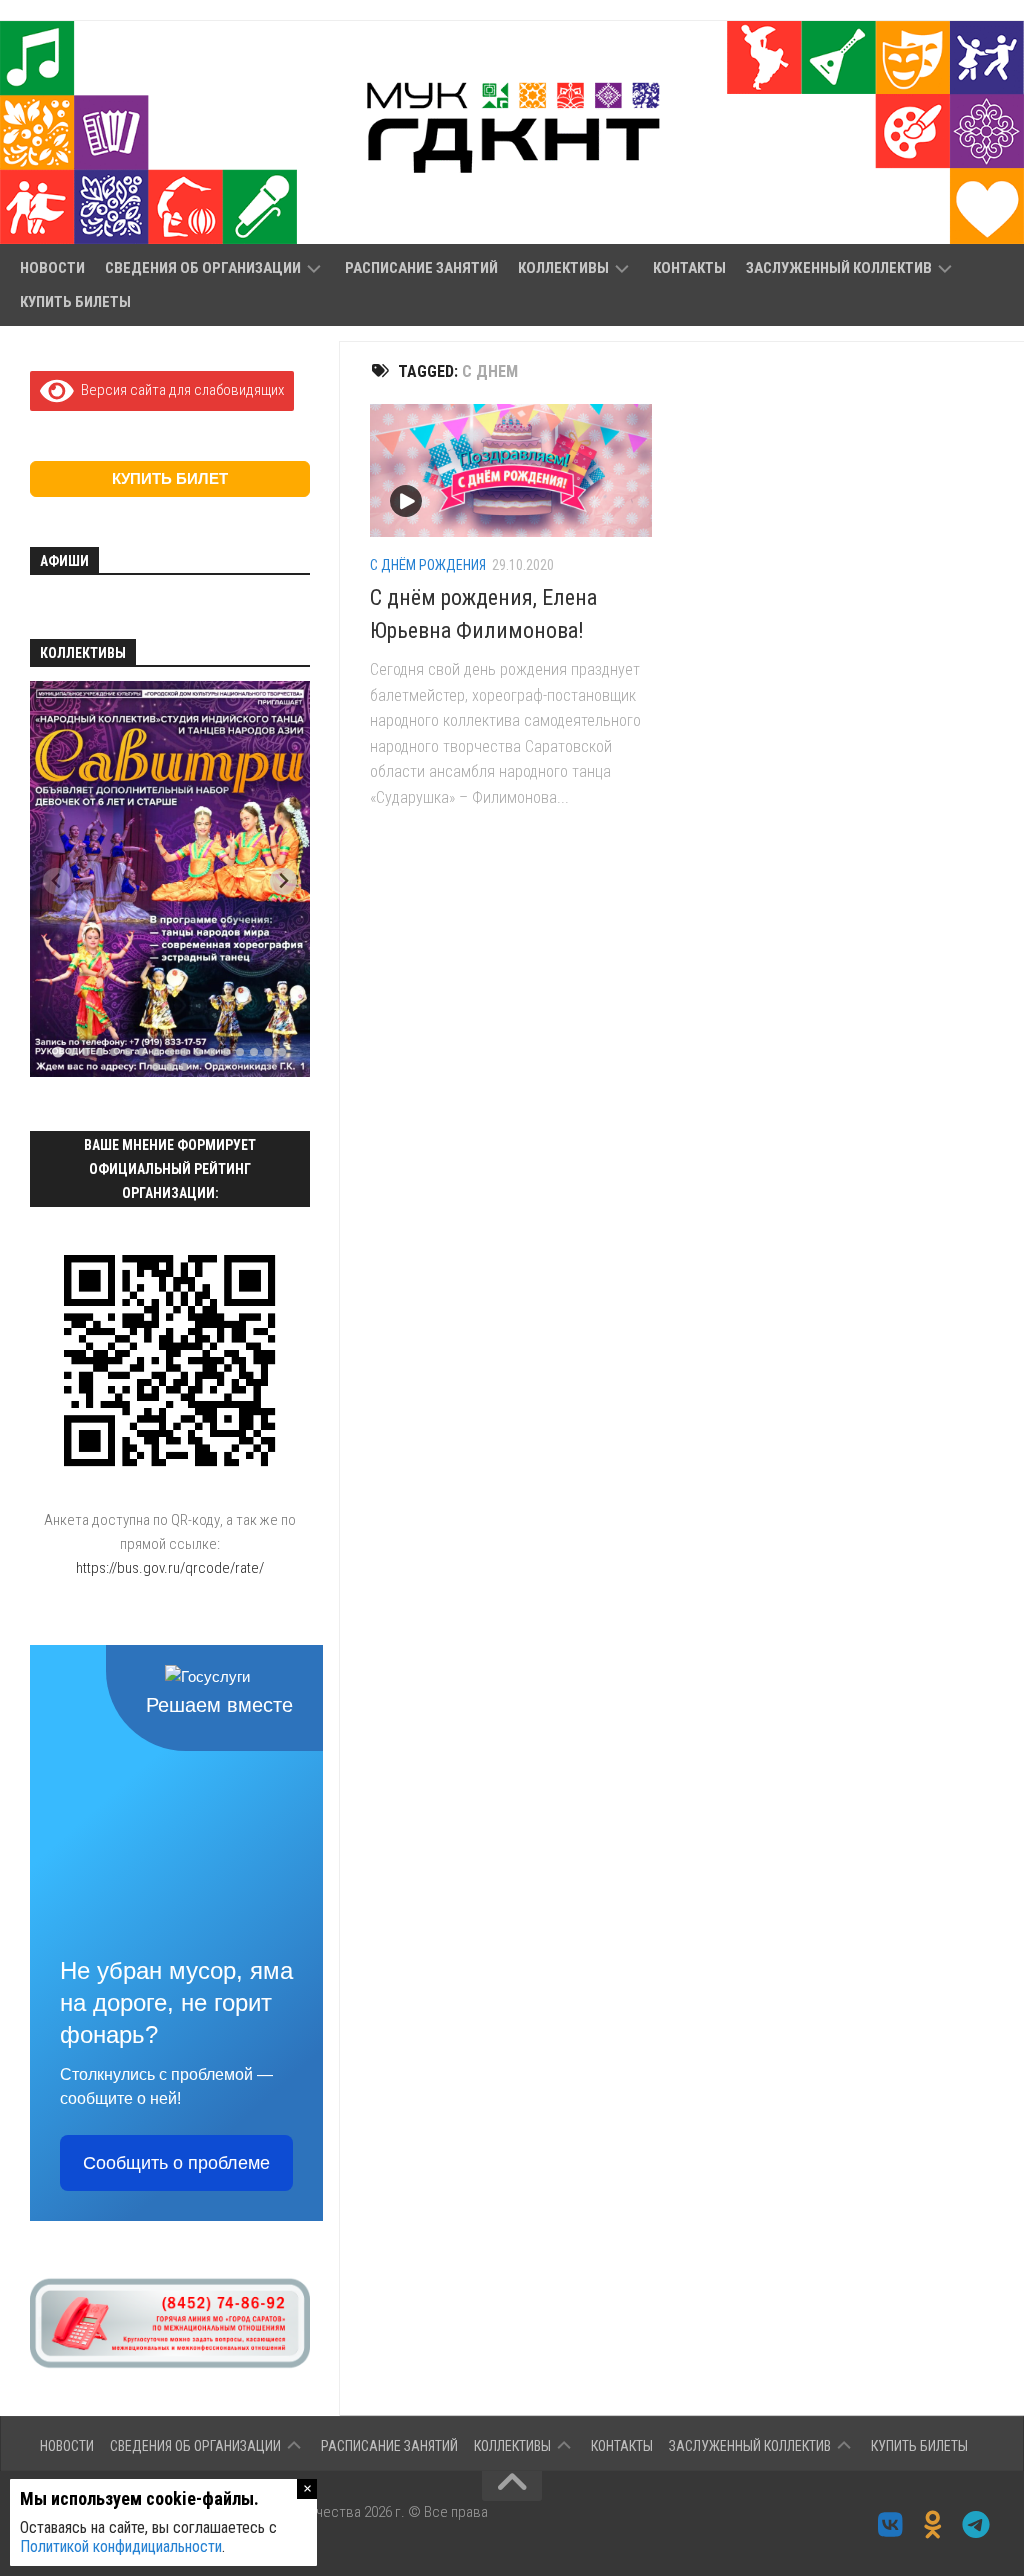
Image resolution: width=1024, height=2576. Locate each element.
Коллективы (563, 268)
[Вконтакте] (890, 2525)
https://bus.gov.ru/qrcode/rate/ (170, 1568)
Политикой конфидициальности (121, 2546)
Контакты (689, 268)
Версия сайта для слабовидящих (179, 390)
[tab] (57, 1051)
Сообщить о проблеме (176, 2163)
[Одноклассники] (933, 2525)
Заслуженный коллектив (839, 268)
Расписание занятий (421, 268)
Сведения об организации (203, 268)
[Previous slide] (56, 881)
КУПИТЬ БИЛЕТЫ (75, 302)
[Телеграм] (976, 2525)
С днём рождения (428, 565)
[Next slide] (283, 881)
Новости (52, 268)
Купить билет (170, 478)
